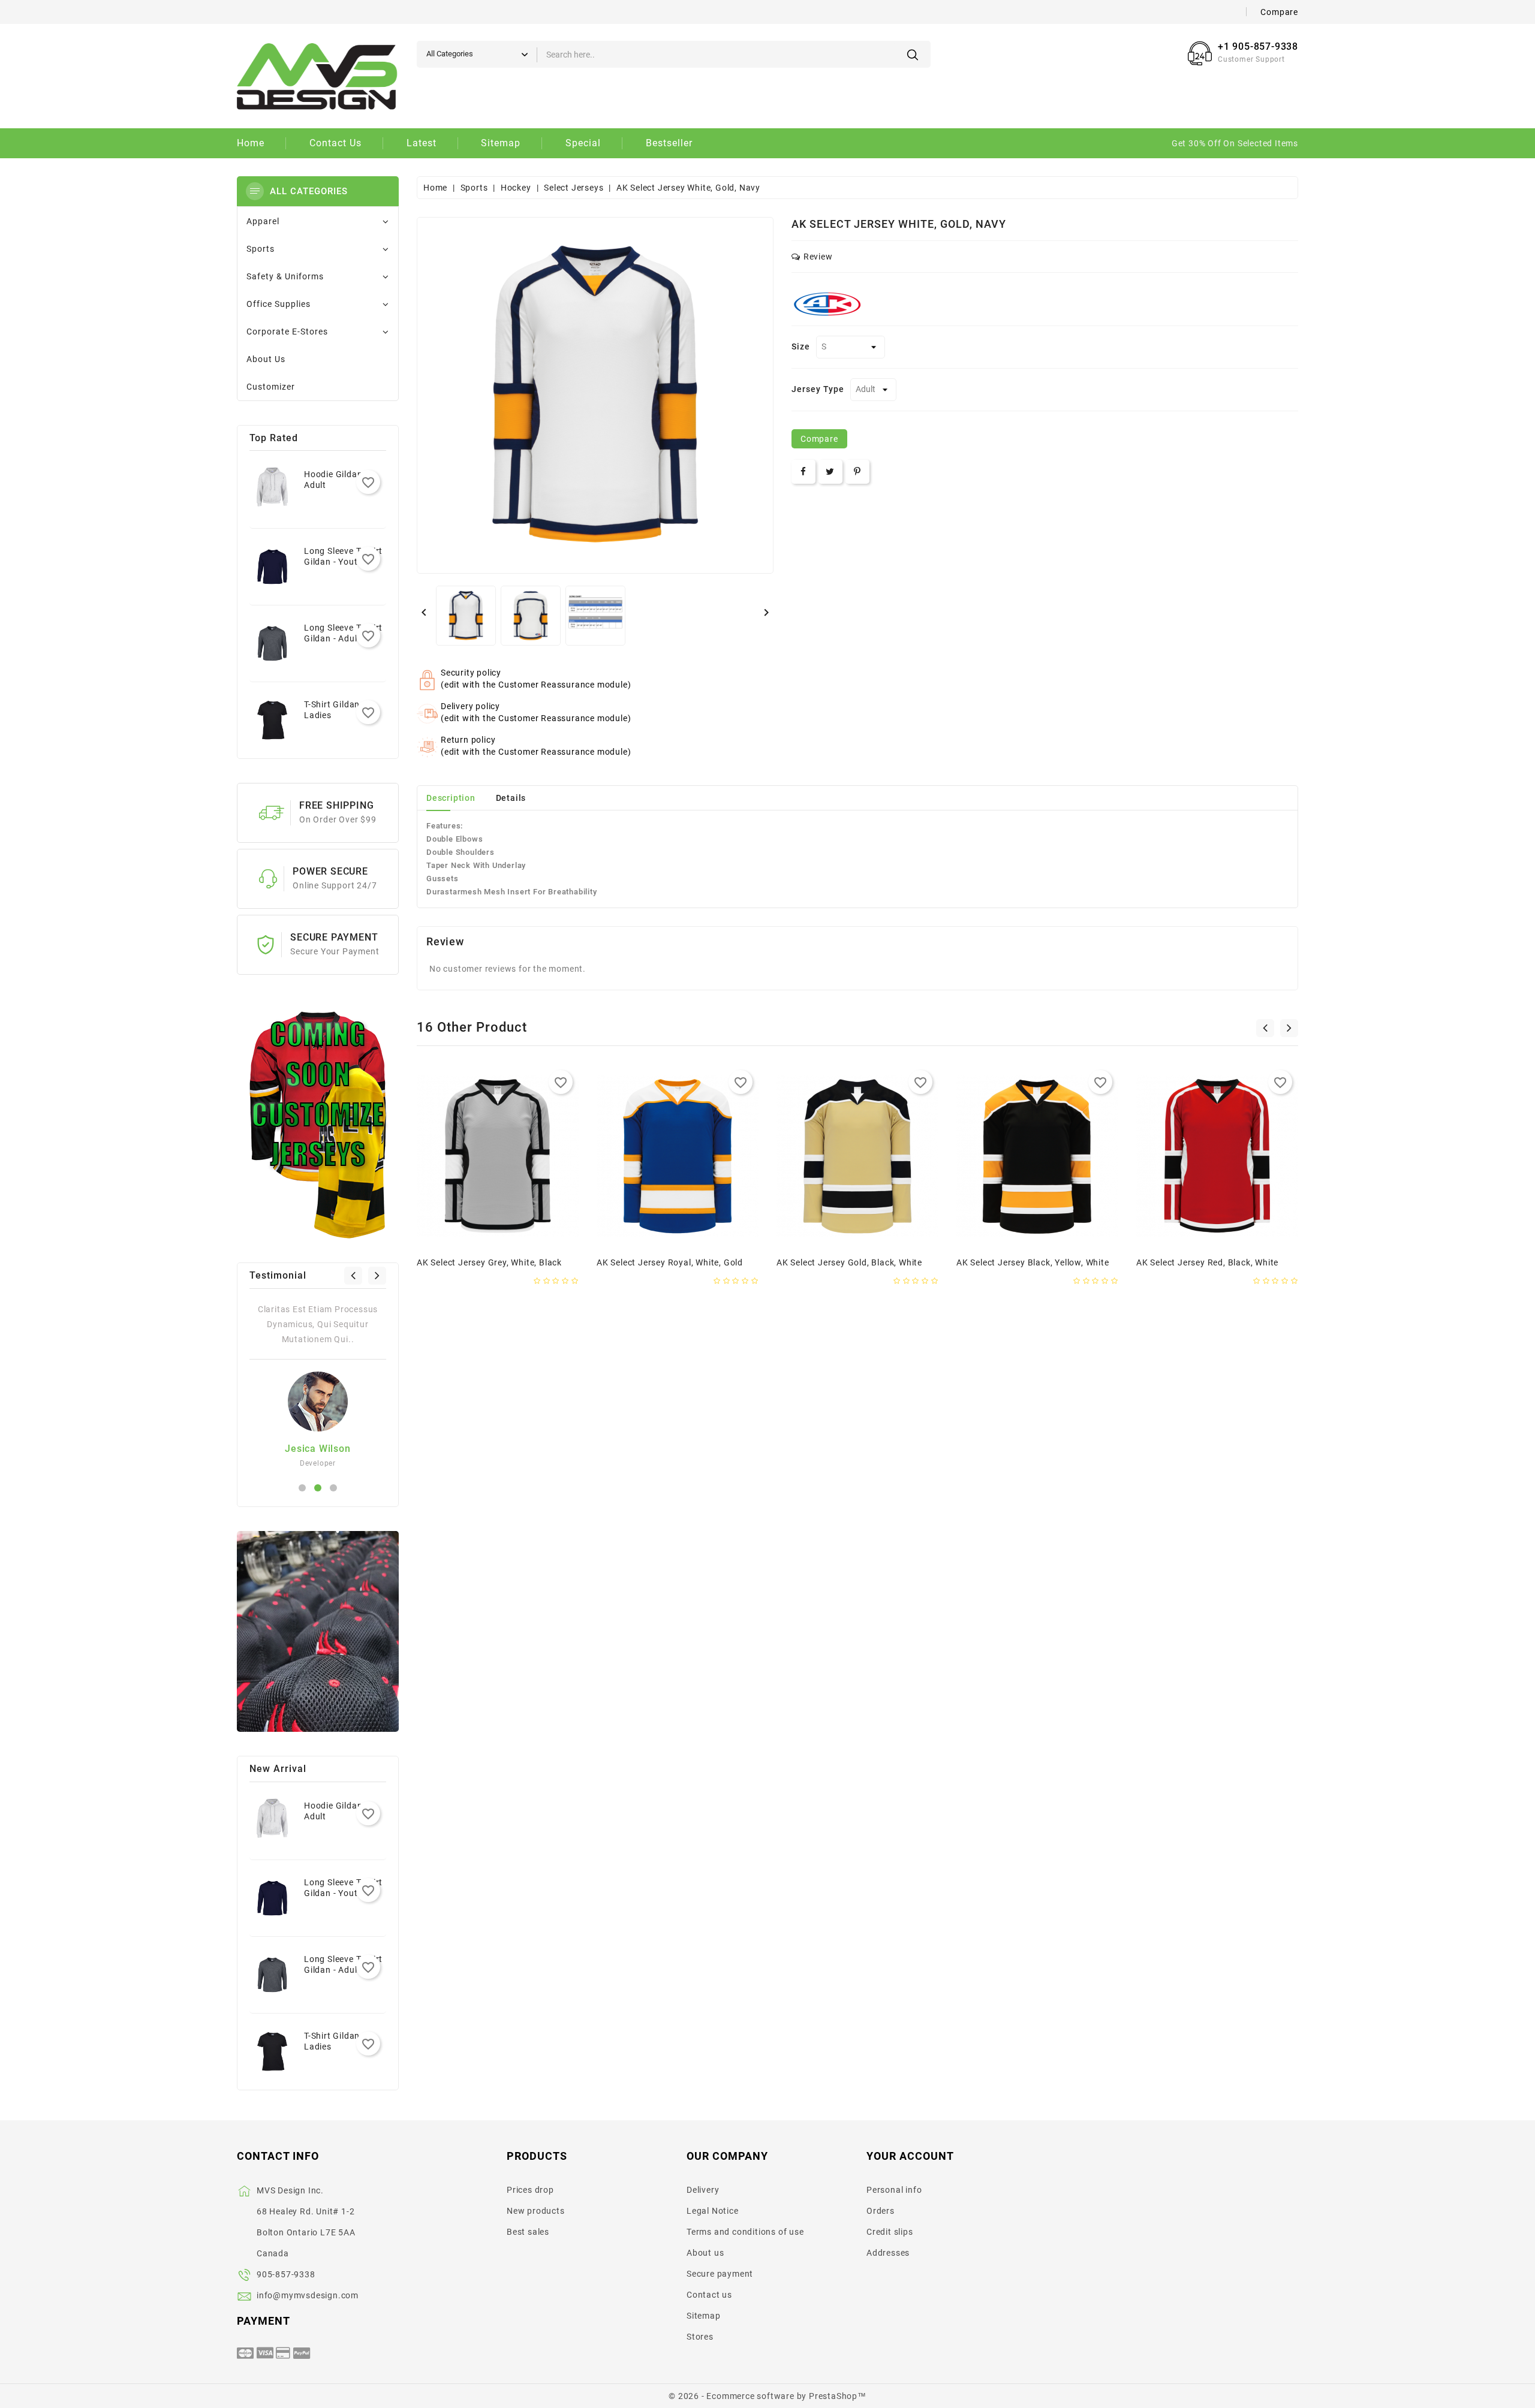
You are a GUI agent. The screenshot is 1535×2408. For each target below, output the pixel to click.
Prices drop (530, 2190)
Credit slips (890, 2232)
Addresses (888, 2253)
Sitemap (704, 2316)
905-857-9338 (286, 2274)
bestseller (669, 143)
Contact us (709, 2295)
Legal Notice (713, 2211)
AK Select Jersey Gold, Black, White (849, 1262)
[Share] (803, 472)
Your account (910, 2156)
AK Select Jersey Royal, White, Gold (670, 1262)
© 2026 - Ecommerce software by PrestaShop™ (767, 2396)
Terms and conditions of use (745, 2232)
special (583, 143)
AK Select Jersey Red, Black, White (1207, 1262)
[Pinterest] (857, 472)
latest (422, 143)
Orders (881, 2211)
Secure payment (720, 2274)
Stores (700, 2337)
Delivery (703, 2190)
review (818, 257)
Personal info (894, 2190)
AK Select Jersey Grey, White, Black (489, 1262)
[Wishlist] (510, 1230)
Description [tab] (451, 798)
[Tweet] (830, 472)
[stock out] (460, 1230)
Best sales (528, 2232)
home (251, 143)
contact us (335, 143)
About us (705, 2253)
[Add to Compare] (535, 1230)
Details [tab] (511, 798)
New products (536, 2211)
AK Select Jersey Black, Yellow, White (1033, 1262)
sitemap (501, 143)
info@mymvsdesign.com (308, 2295)
